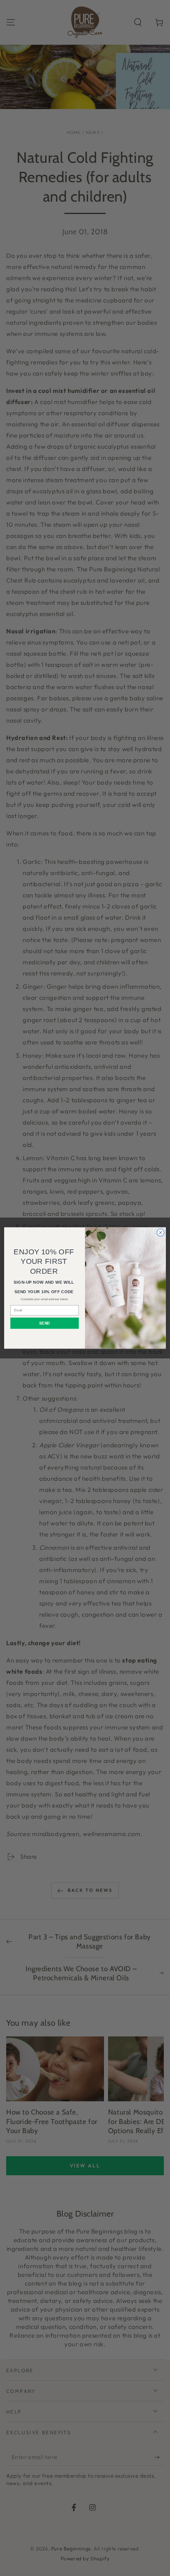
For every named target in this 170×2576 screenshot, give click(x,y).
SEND (44, 1323)
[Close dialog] (161, 1233)
